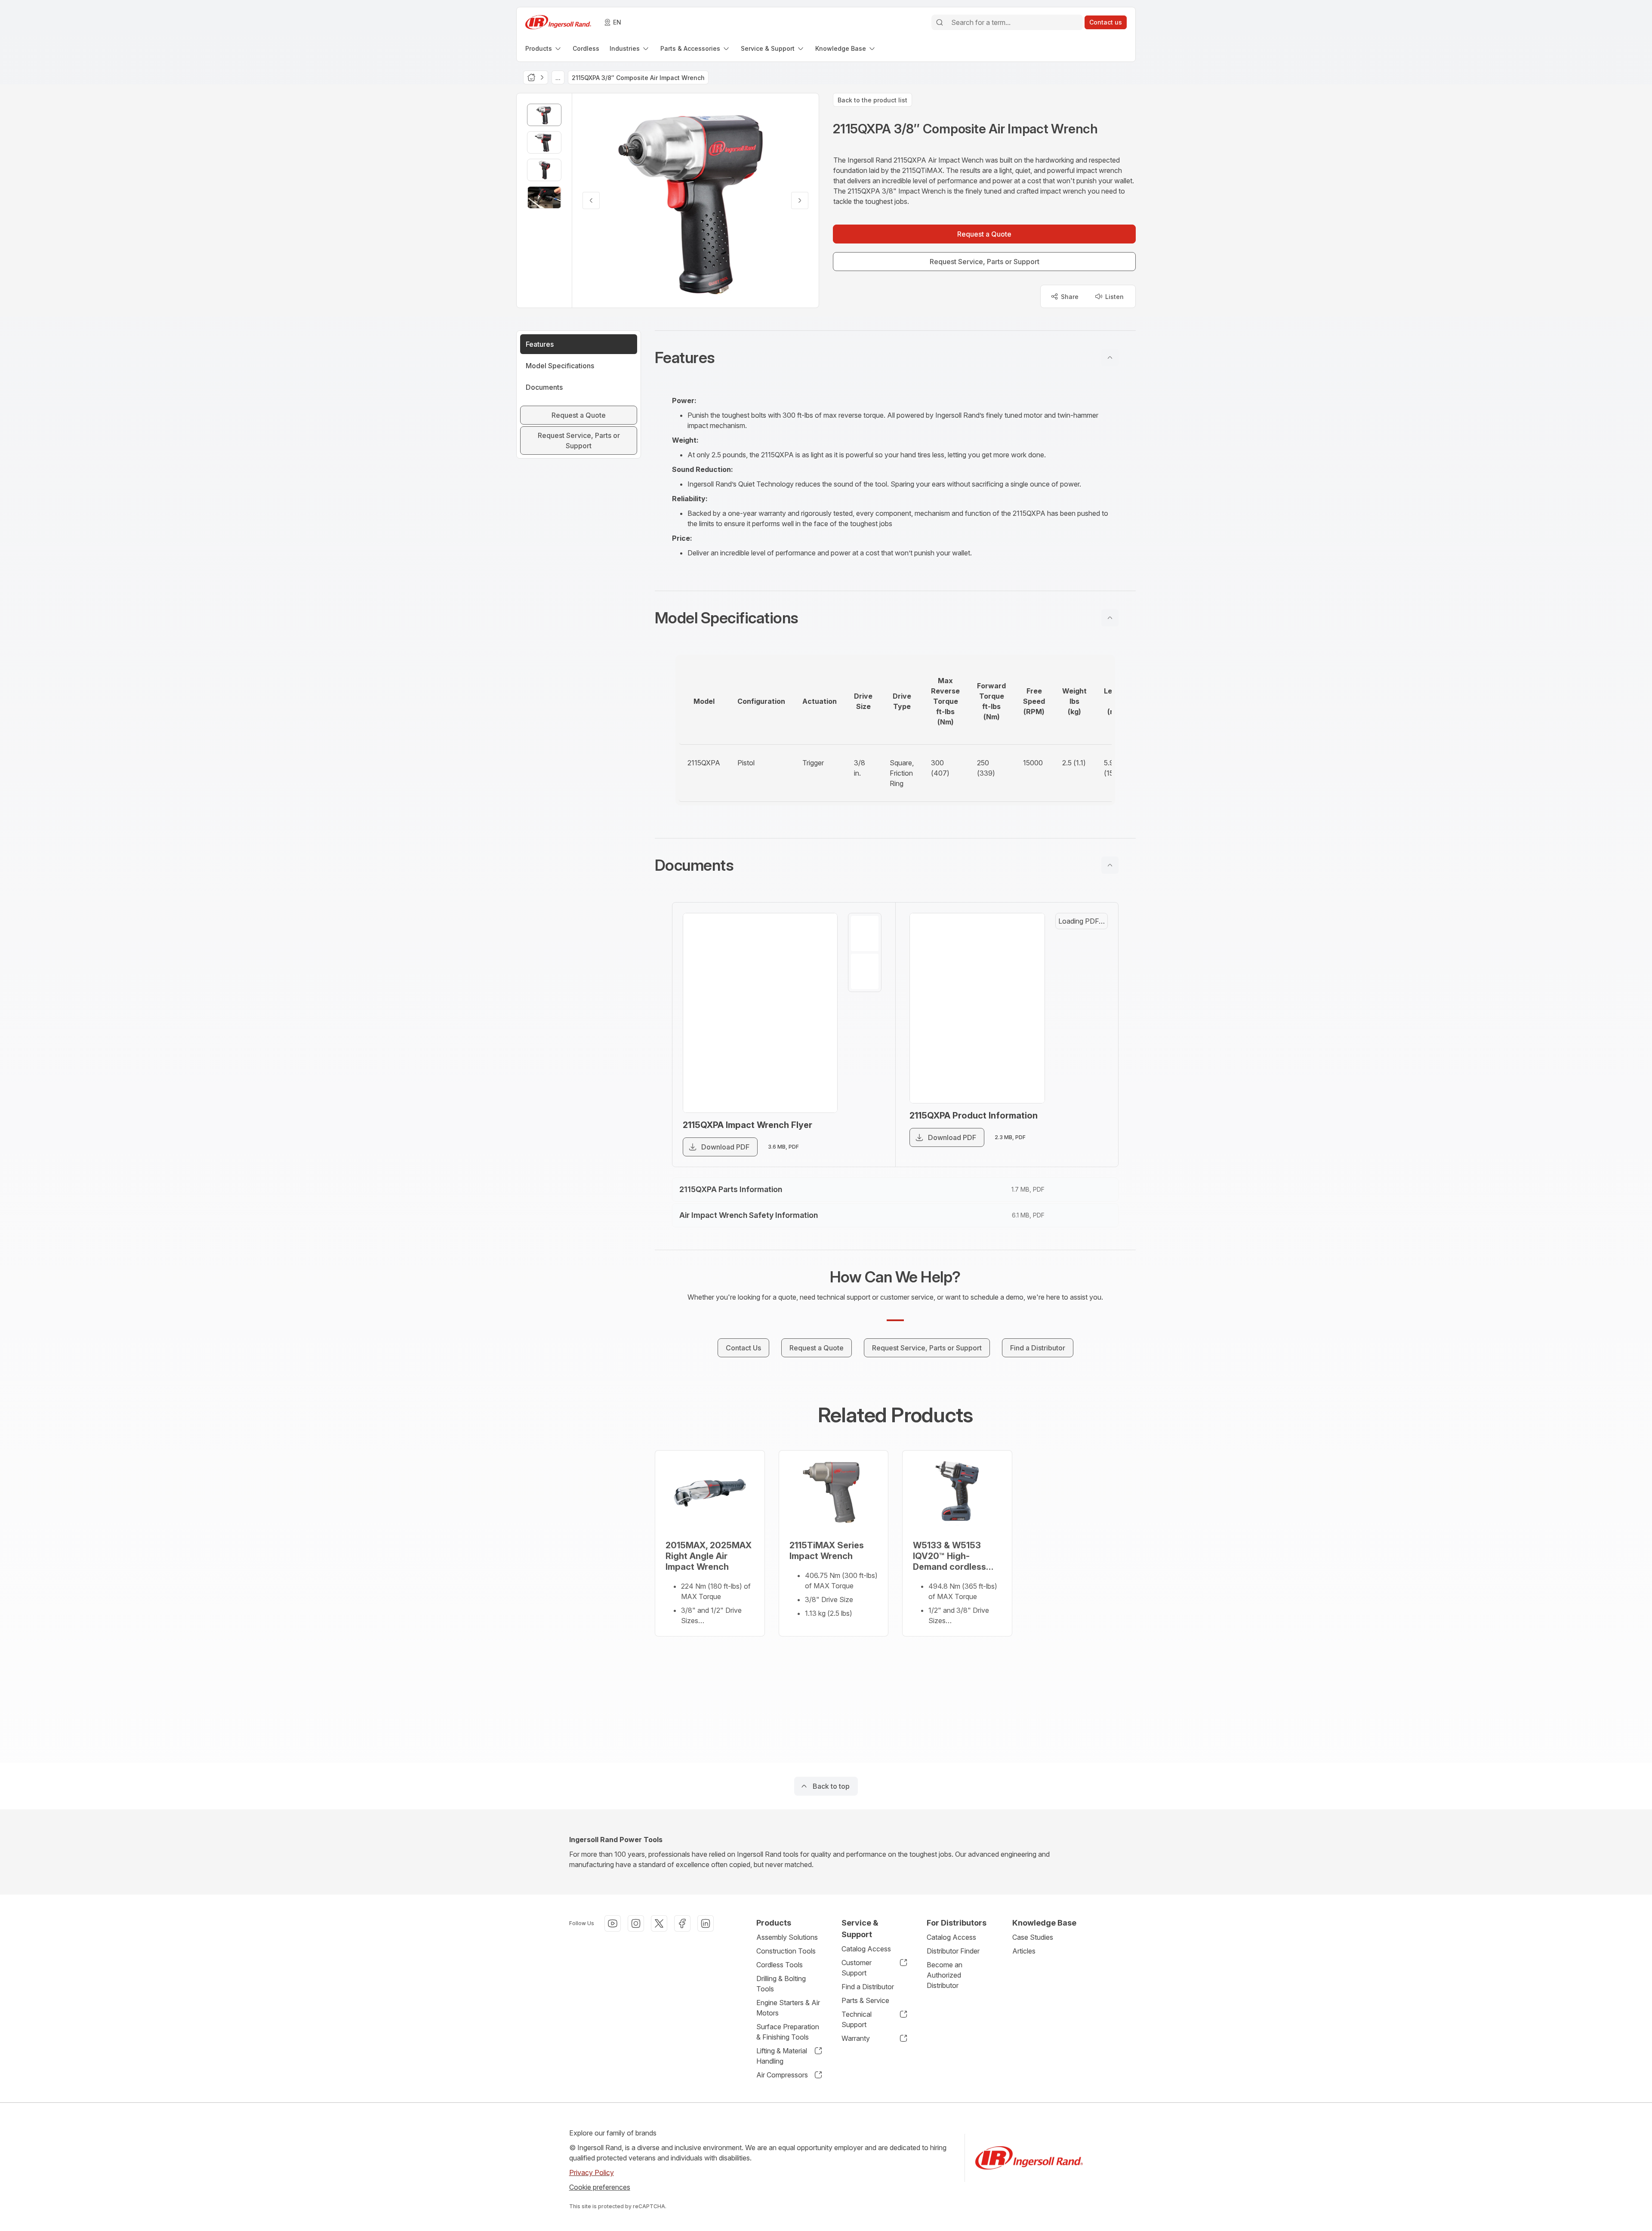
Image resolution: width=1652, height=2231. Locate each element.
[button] (895, 357)
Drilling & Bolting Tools (781, 1984)
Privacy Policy (592, 2172)
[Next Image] (800, 200)
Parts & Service (865, 2000)
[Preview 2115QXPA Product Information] (987, 1022)
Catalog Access (866, 1949)
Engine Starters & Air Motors (788, 2008)
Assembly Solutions (787, 1937)
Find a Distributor (868, 1987)
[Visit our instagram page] (636, 1923)
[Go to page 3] (1091, 1018)
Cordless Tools (780, 1965)
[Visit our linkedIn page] (706, 1923)
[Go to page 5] (1091, 1100)
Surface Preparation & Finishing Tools (788, 2032)
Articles (1024, 1951)
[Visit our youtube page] (613, 1923)
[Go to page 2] (865, 971)
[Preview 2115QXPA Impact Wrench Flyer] (760, 1013)
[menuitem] (544, 48)
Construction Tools (786, 1951)
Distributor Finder (953, 1951)
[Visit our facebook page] (682, 1923)
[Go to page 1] (865, 934)
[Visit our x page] (659, 1923)
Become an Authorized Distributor (945, 1975)
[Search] (940, 22)
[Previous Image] (591, 200)
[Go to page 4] (1091, 1059)
